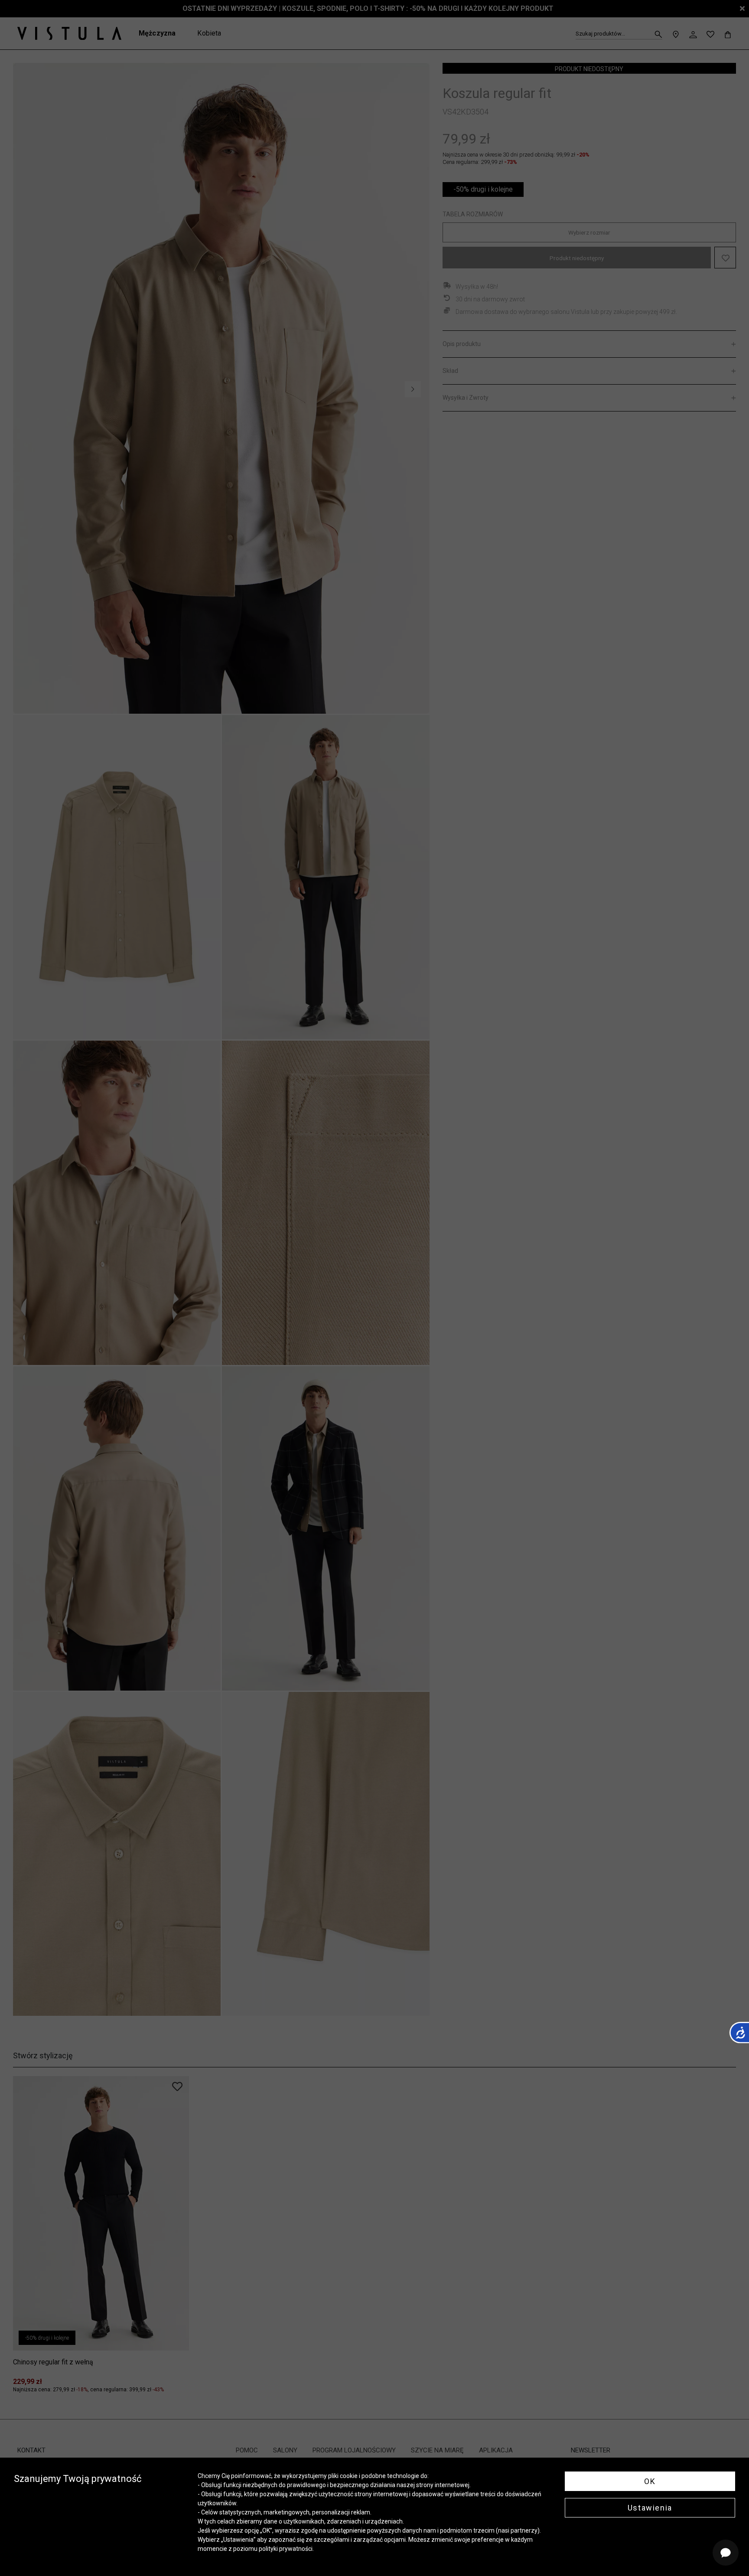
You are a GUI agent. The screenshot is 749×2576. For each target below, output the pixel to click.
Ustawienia (650, 2508)
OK (650, 2481)
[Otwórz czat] (726, 2553)
